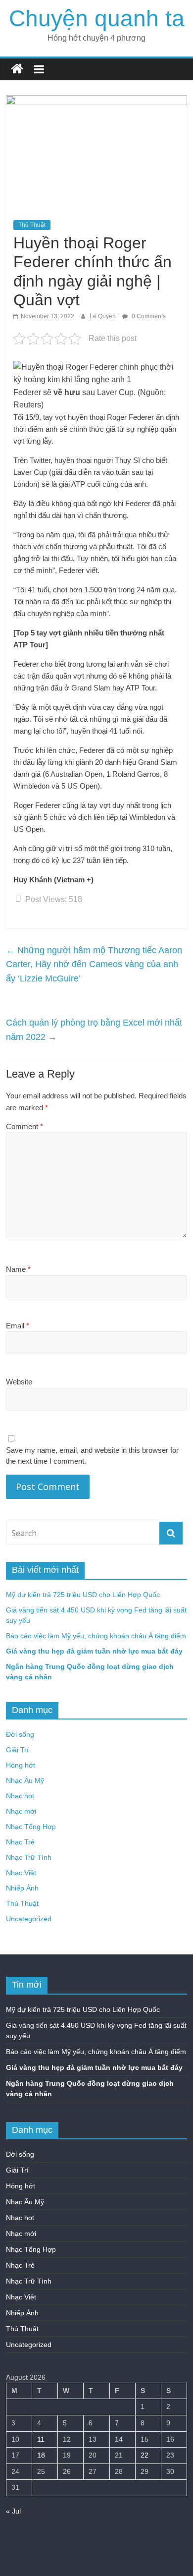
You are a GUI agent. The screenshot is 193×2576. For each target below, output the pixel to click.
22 (145, 2455)
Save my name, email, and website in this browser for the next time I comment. (92, 1456)
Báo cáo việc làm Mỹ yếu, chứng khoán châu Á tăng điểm (96, 1636)
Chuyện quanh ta (97, 18)
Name (18, 1269)
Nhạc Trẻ (20, 1842)
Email (18, 1326)
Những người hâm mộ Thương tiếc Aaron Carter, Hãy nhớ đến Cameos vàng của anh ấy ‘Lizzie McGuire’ (94, 965)
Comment (24, 1126)
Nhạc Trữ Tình (29, 1857)
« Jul (13, 2511)
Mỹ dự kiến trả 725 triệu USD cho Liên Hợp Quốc (83, 1595)
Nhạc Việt (21, 1873)
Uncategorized (29, 1919)
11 (41, 2439)
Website (19, 1382)
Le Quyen (103, 316)
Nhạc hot (20, 1796)
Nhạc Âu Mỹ (25, 1780)
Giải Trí (17, 1750)
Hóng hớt (21, 1765)
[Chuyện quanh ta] (17, 69)
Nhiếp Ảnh (22, 1888)
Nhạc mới (21, 1811)
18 (41, 2455)
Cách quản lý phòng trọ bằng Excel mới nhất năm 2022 (94, 1030)
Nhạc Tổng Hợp (31, 1827)
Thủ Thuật (32, 225)
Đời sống (20, 1734)
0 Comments (148, 316)
